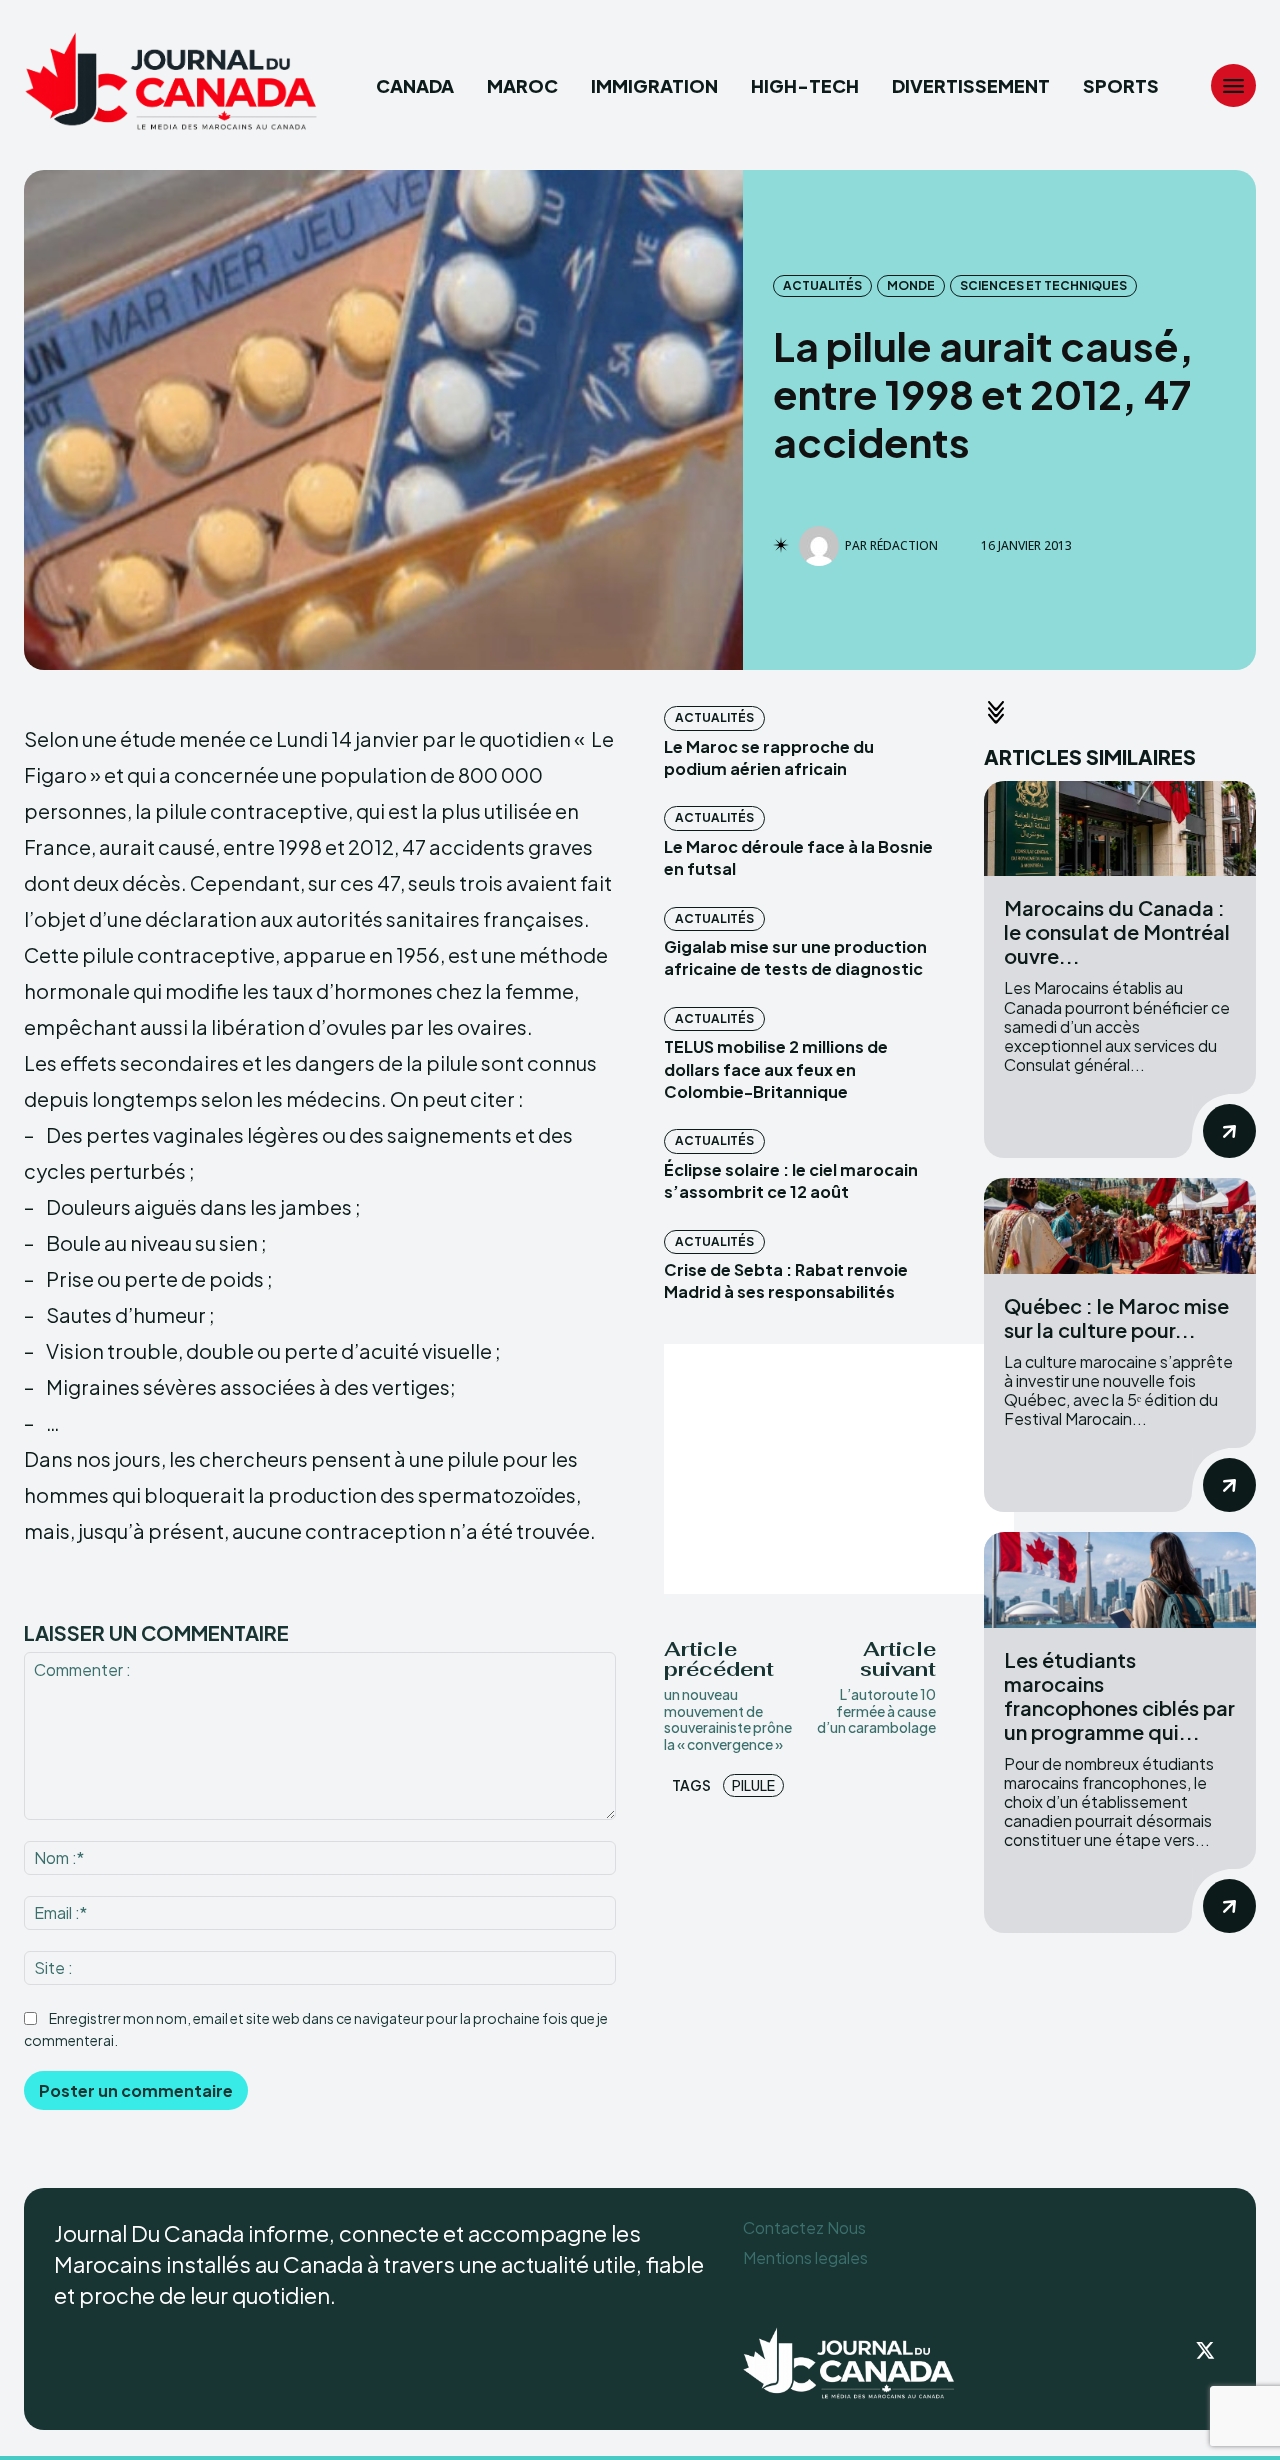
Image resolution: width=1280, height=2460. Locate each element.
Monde (911, 285)
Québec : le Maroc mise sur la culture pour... (1116, 1317)
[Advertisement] (839, 1469)
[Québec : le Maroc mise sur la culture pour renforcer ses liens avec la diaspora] (1120, 1225)
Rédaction (904, 546)
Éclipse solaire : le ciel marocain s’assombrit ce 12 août (791, 1180)
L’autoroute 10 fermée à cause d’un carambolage (876, 1711)
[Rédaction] (822, 546)
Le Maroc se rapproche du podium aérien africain (769, 757)
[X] (1206, 2352)
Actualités (822, 285)
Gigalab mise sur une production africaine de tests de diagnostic (795, 957)
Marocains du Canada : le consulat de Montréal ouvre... (1117, 931)
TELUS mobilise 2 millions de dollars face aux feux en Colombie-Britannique (776, 1069)
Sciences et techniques (1043, 285)
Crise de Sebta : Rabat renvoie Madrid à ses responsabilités (786, 1280)
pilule (753, 1785)
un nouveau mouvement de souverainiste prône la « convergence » (728, 1719)
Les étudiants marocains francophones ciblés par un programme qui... (1119, 1695)
